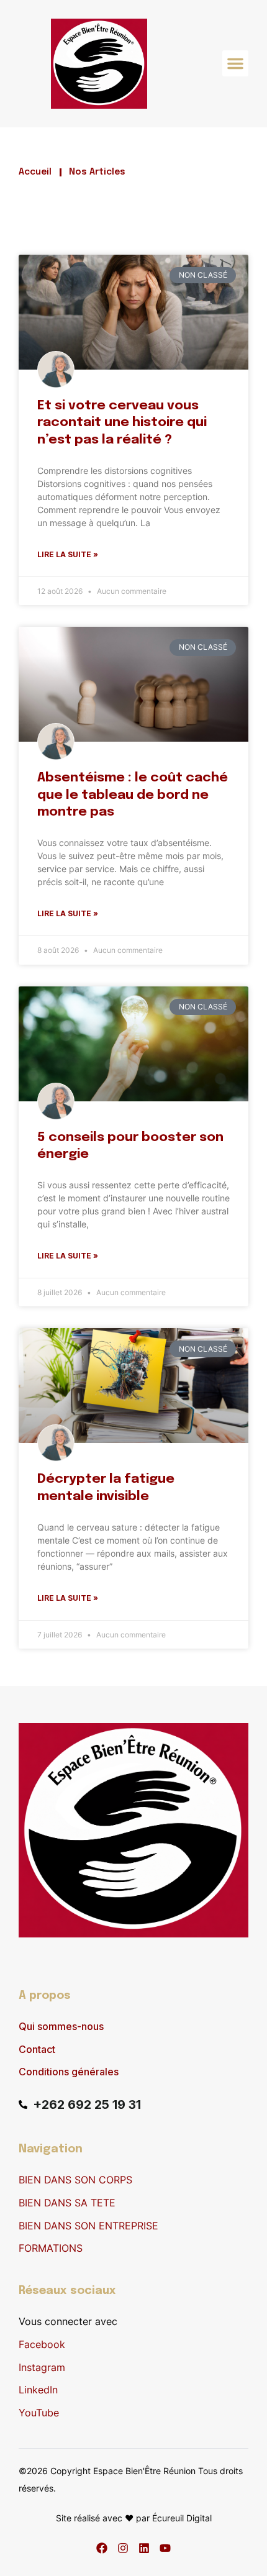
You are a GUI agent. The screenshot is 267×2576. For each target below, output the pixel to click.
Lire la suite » (68, 554)
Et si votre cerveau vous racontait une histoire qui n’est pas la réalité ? (122, 423)
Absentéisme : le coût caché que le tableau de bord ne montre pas (133, 795)
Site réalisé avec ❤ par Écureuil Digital (134, 2518)
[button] (235, 63)
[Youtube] (165, 2548)
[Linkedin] (144, 2548)
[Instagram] (123, 2548)
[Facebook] (102, 2548)
